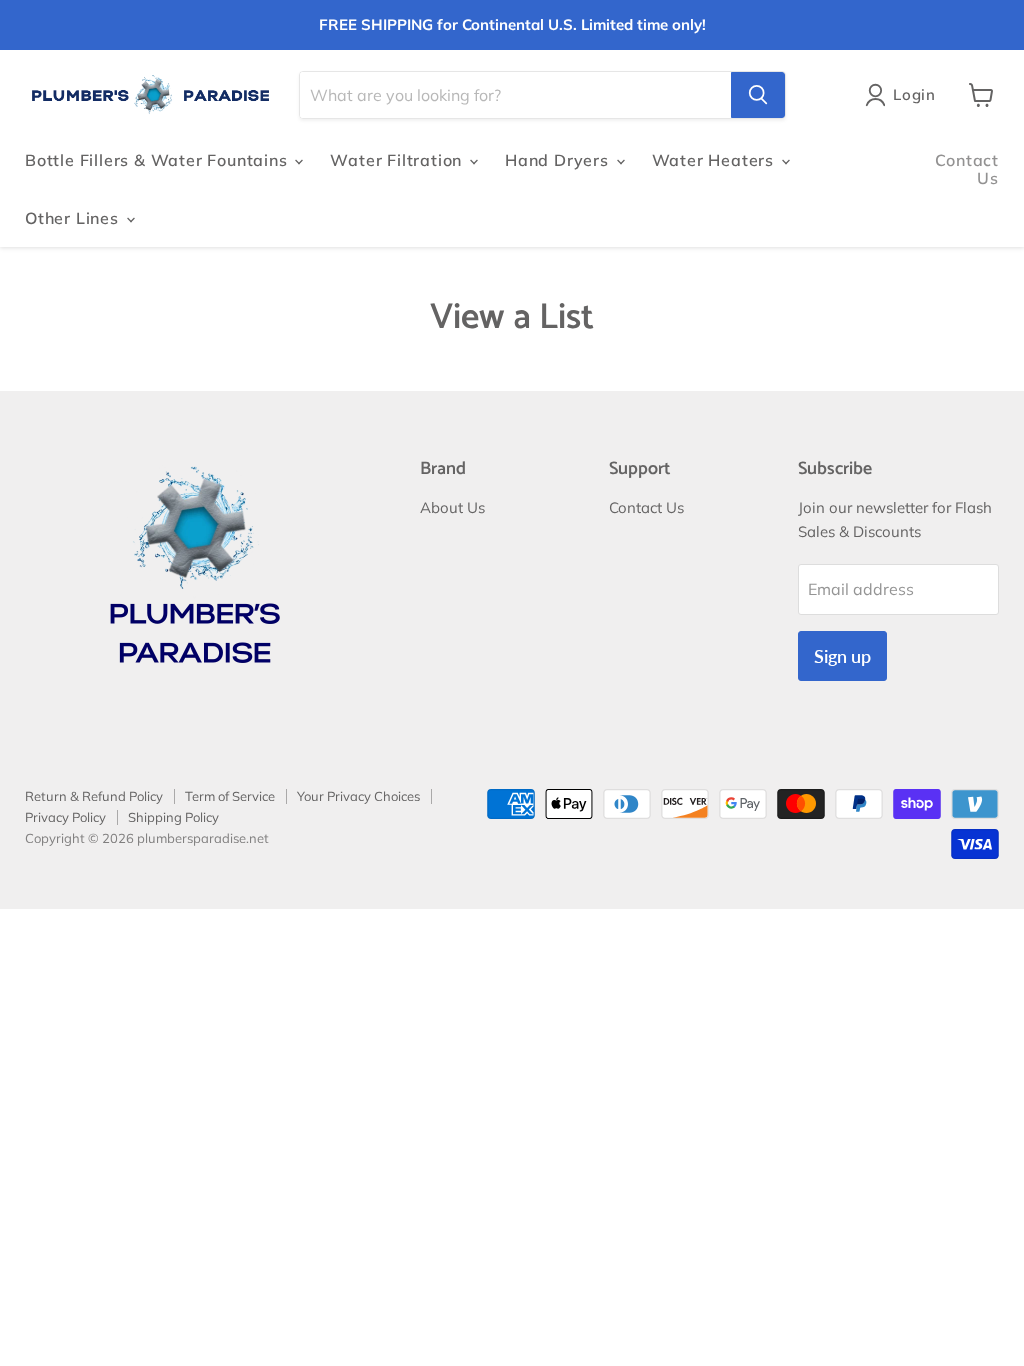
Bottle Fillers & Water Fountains (158, 160)
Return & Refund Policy (94, 796)
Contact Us (967, 169)
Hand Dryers (559, 160)
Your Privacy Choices (358, 796)
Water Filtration (398, 160)
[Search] (758, 95)
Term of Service (230, 796)
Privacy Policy (65, 817)
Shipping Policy (173, 817)
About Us (452, 507)
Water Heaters (715, 160)
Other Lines (74, 218)
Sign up (842, 656)
